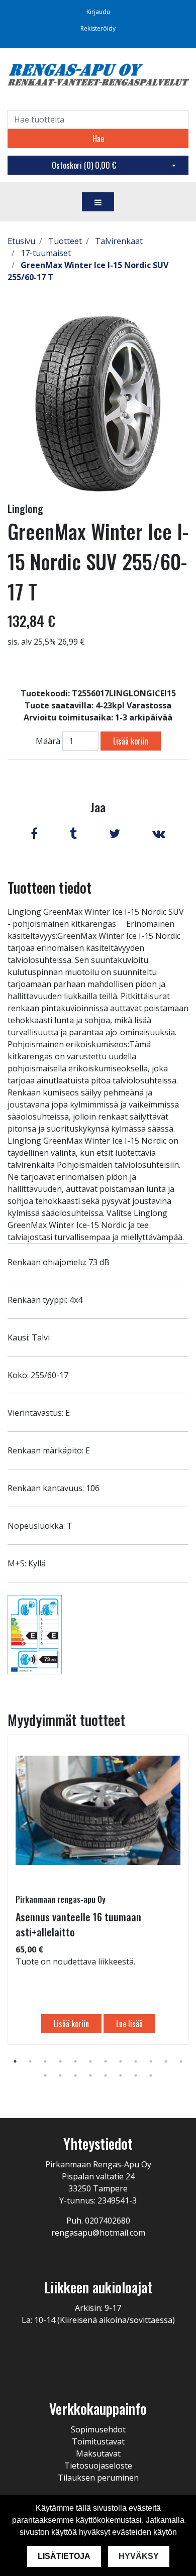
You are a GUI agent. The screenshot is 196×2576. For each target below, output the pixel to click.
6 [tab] (90, 2061)
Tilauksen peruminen (98, 2478)
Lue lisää (129, 2024)
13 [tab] (45, 2075)
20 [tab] (151, 2075)
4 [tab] (60, 2061)
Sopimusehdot (98, 2429)
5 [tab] (75, 2061)
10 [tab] (151, 2061)
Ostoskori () (84, 165)
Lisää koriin (131, 741)
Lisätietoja (64, 2556)
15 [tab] (75, 2075)
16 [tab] (90, 2075)
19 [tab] (136, 2075)
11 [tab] (166, 2061)
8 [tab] (121, 2061)
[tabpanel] (98, 1890)
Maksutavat (98, 2454)
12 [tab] (181, 2061)
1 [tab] (15, 2061)
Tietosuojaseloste (98, 2466)
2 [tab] (30, 2061)
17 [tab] (106, 2075)
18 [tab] (121, 2075)
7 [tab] (106, 2061)
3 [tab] (45, 2061)
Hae (98, 139)
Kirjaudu (98, 12)
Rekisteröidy (98, 28)
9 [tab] (136, 2061)
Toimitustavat (98, 2441)
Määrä (48, 741)
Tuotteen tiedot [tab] (50, 887)
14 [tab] (60, 2075)
